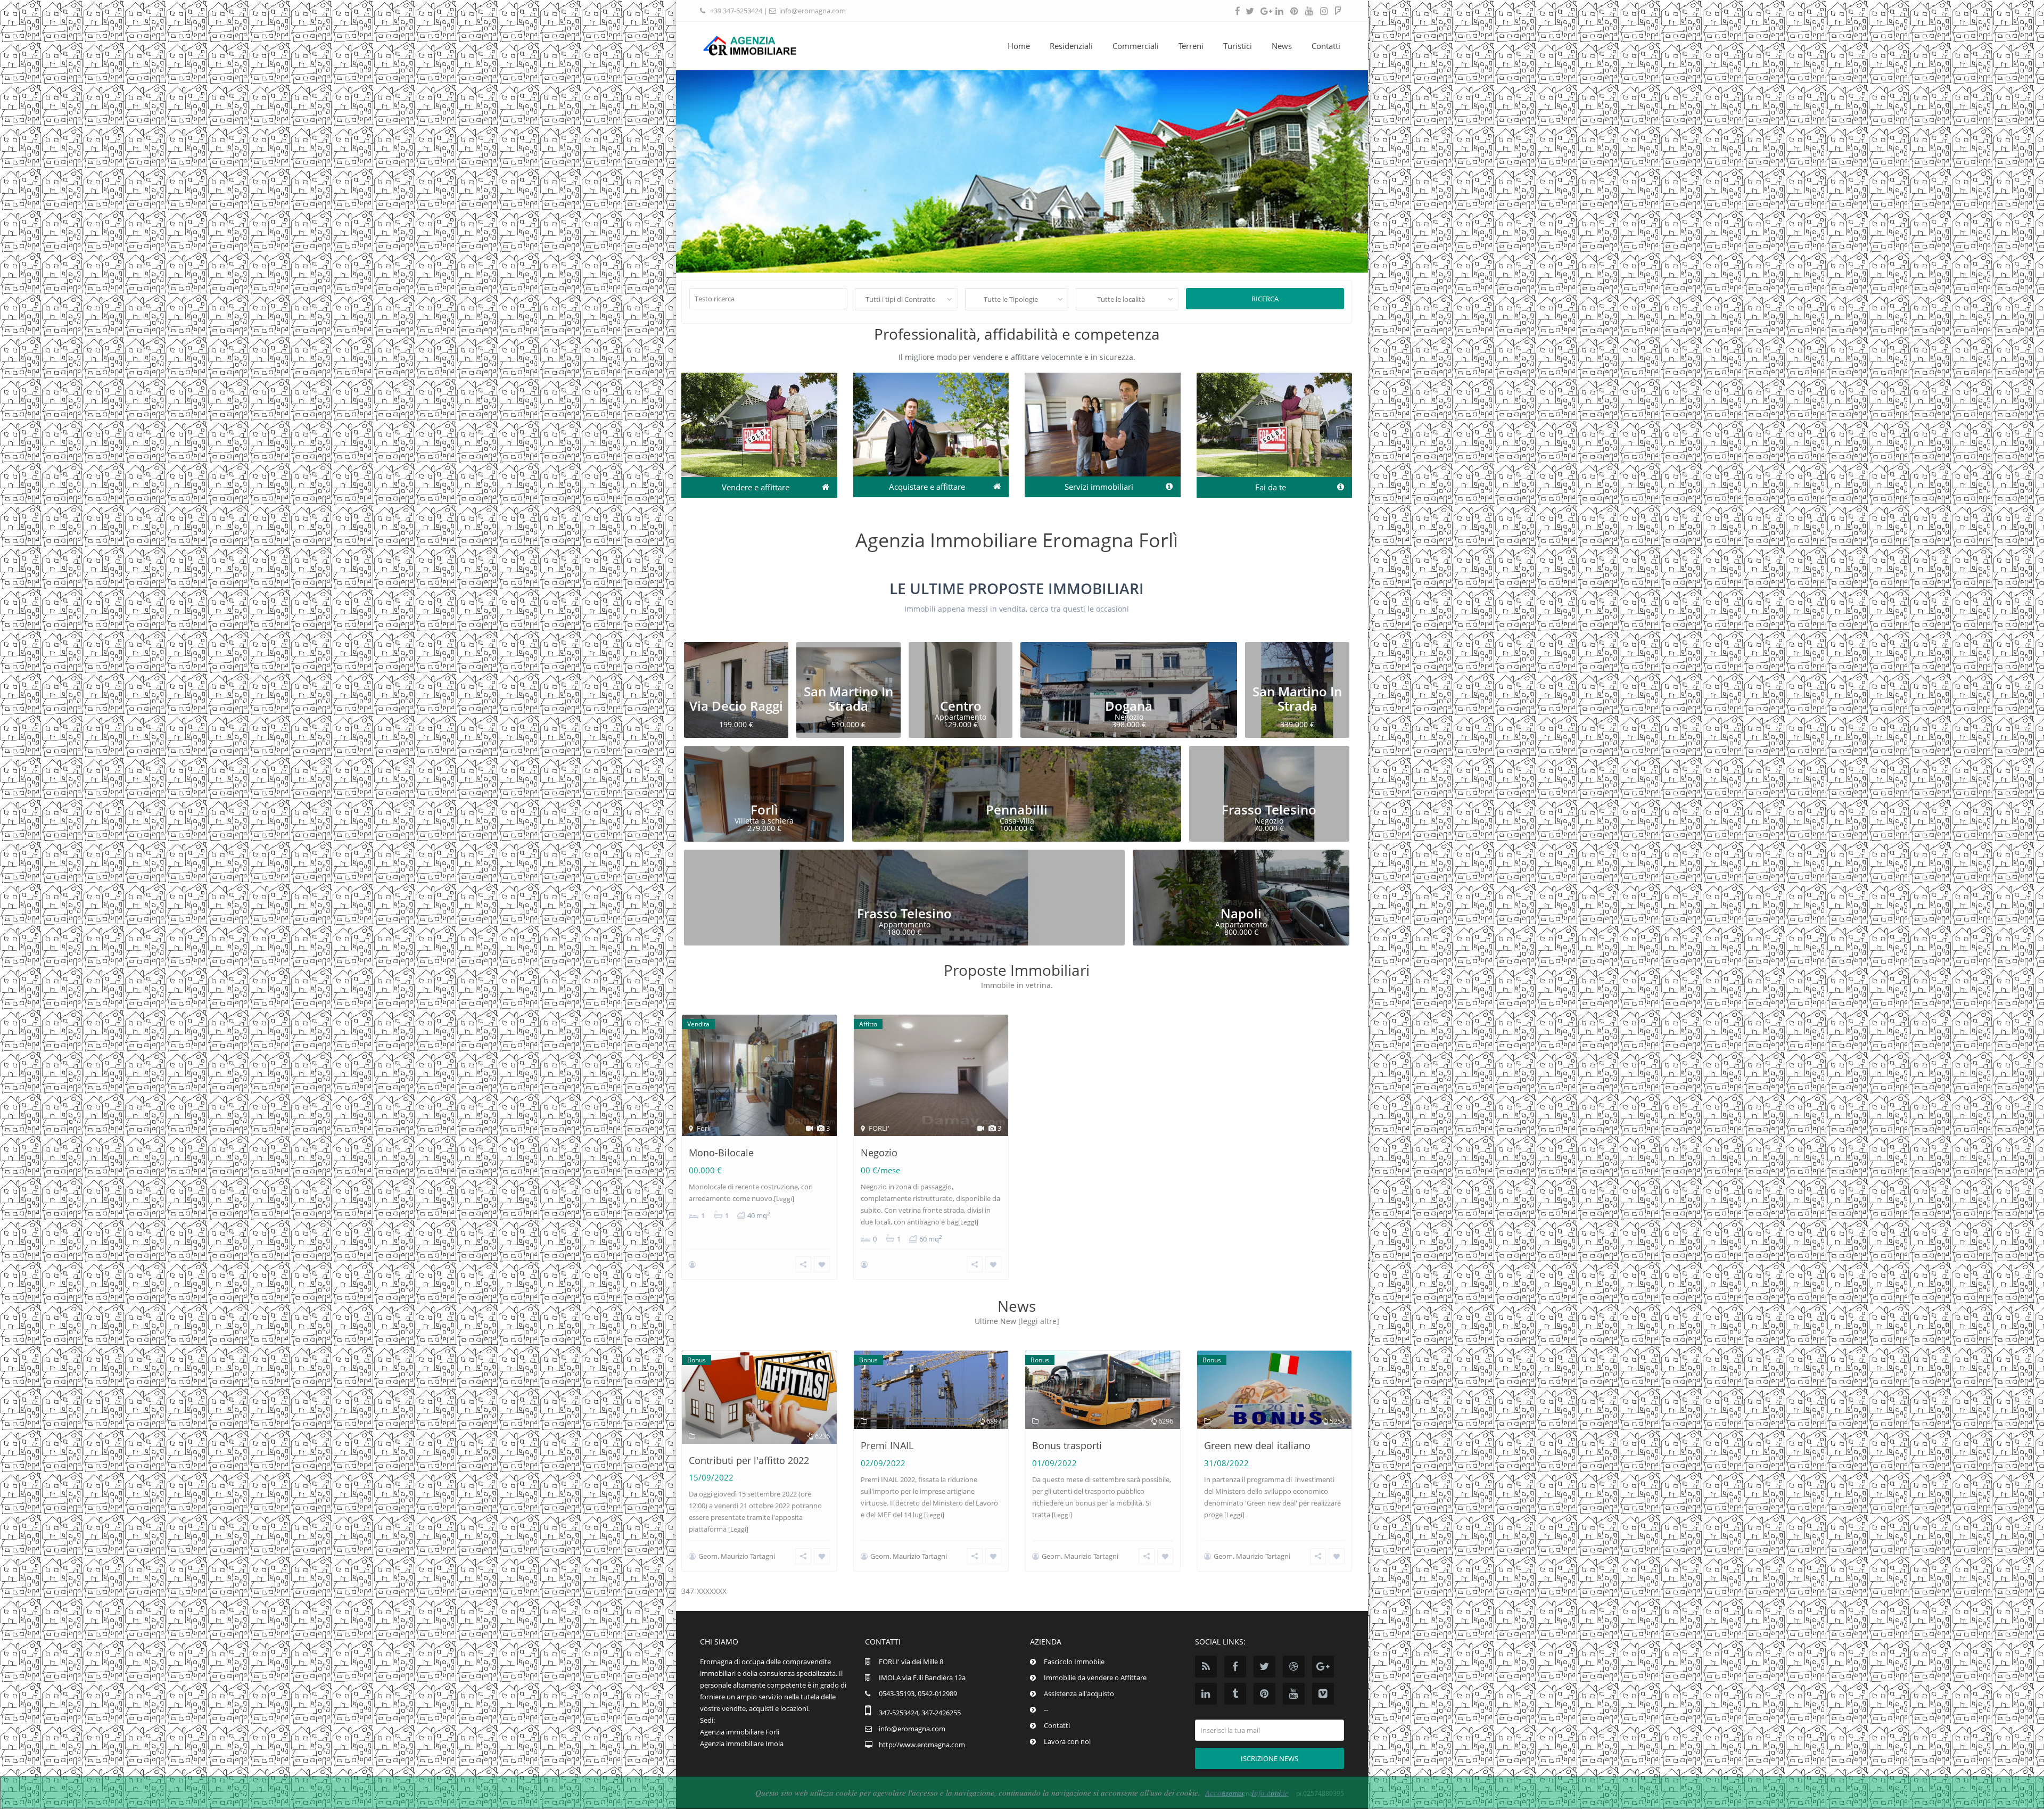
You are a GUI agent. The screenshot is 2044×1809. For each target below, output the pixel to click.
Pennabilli (1017, 809)
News (1282, 46)
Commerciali (1136, 46)
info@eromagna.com (813, 11)
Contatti (1326, 46)
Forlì (764, 809)
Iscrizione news (1270, 1758)
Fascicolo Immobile (1074, 1662)
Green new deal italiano (1257, 1445)
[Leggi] (784, 1199)
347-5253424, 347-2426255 (920, 1713)
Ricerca (1265, 299)
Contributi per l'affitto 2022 (749, 1460)
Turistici (1238, 46)
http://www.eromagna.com (922, 1745)
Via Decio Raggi (736, 706)
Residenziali (1071, 46)
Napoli (1241, 913)
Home (1019, 46)
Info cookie (1270, 1792)
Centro (961, 706)
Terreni (1191, 46)
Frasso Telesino (1269, 809)
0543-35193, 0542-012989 (918, 1693)
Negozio (879, 1153)
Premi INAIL (887, 1445)
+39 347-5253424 (736, 11)
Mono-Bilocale (721, 1153)
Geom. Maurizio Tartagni (737, 1556)
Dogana (1129, 706)
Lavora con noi (1067, 1741)
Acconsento (1224, 1792)
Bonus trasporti (1067, 1445)
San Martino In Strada (848, 698)
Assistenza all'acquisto (1079, 1693)
